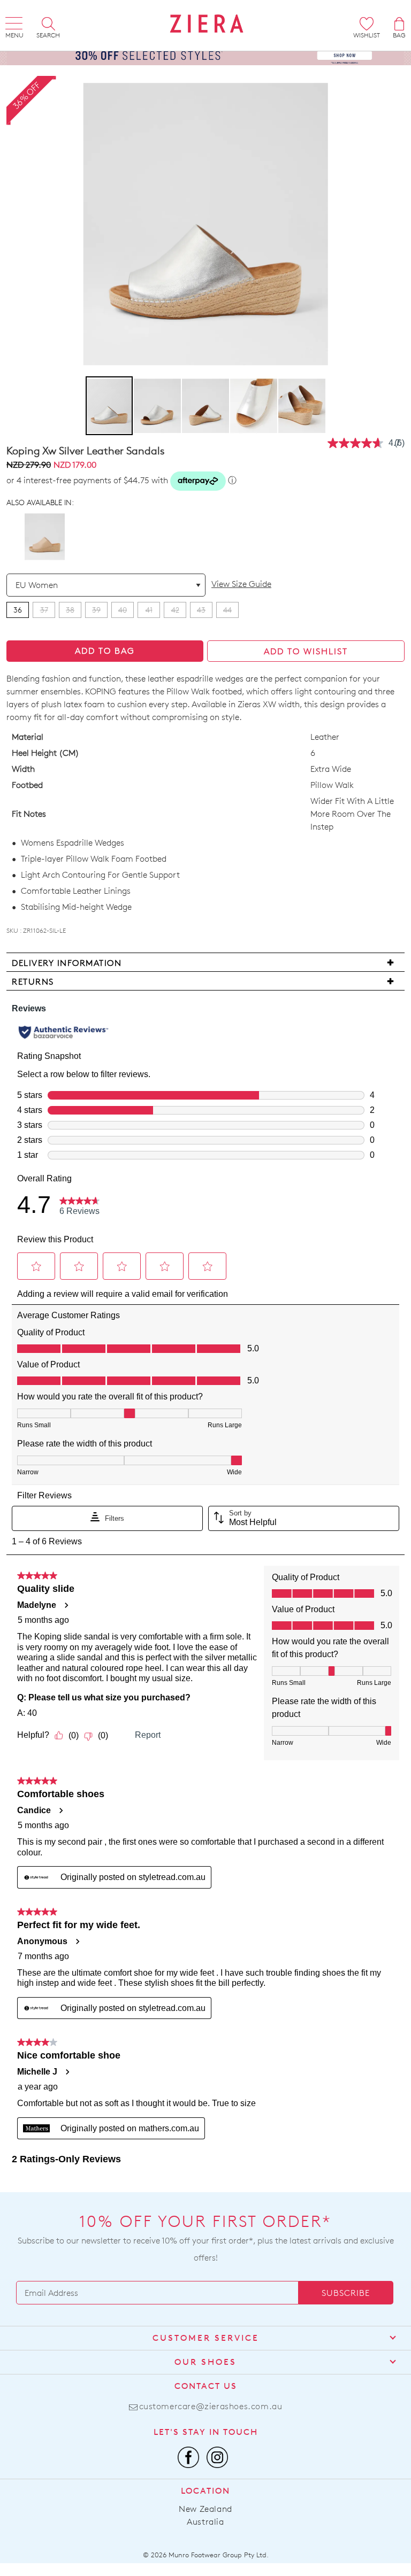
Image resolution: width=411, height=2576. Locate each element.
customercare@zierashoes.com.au (211, 2406)
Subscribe (346, 2293)
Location (205, 2491)
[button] (158, 406)
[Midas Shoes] (207, 24)
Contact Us (206, 2386)
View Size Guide (241, 584)
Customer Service (206, 2338)
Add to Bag (105, 651)
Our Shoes (205, 2362)
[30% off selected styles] (205, 54)
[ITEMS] (399, 24)
